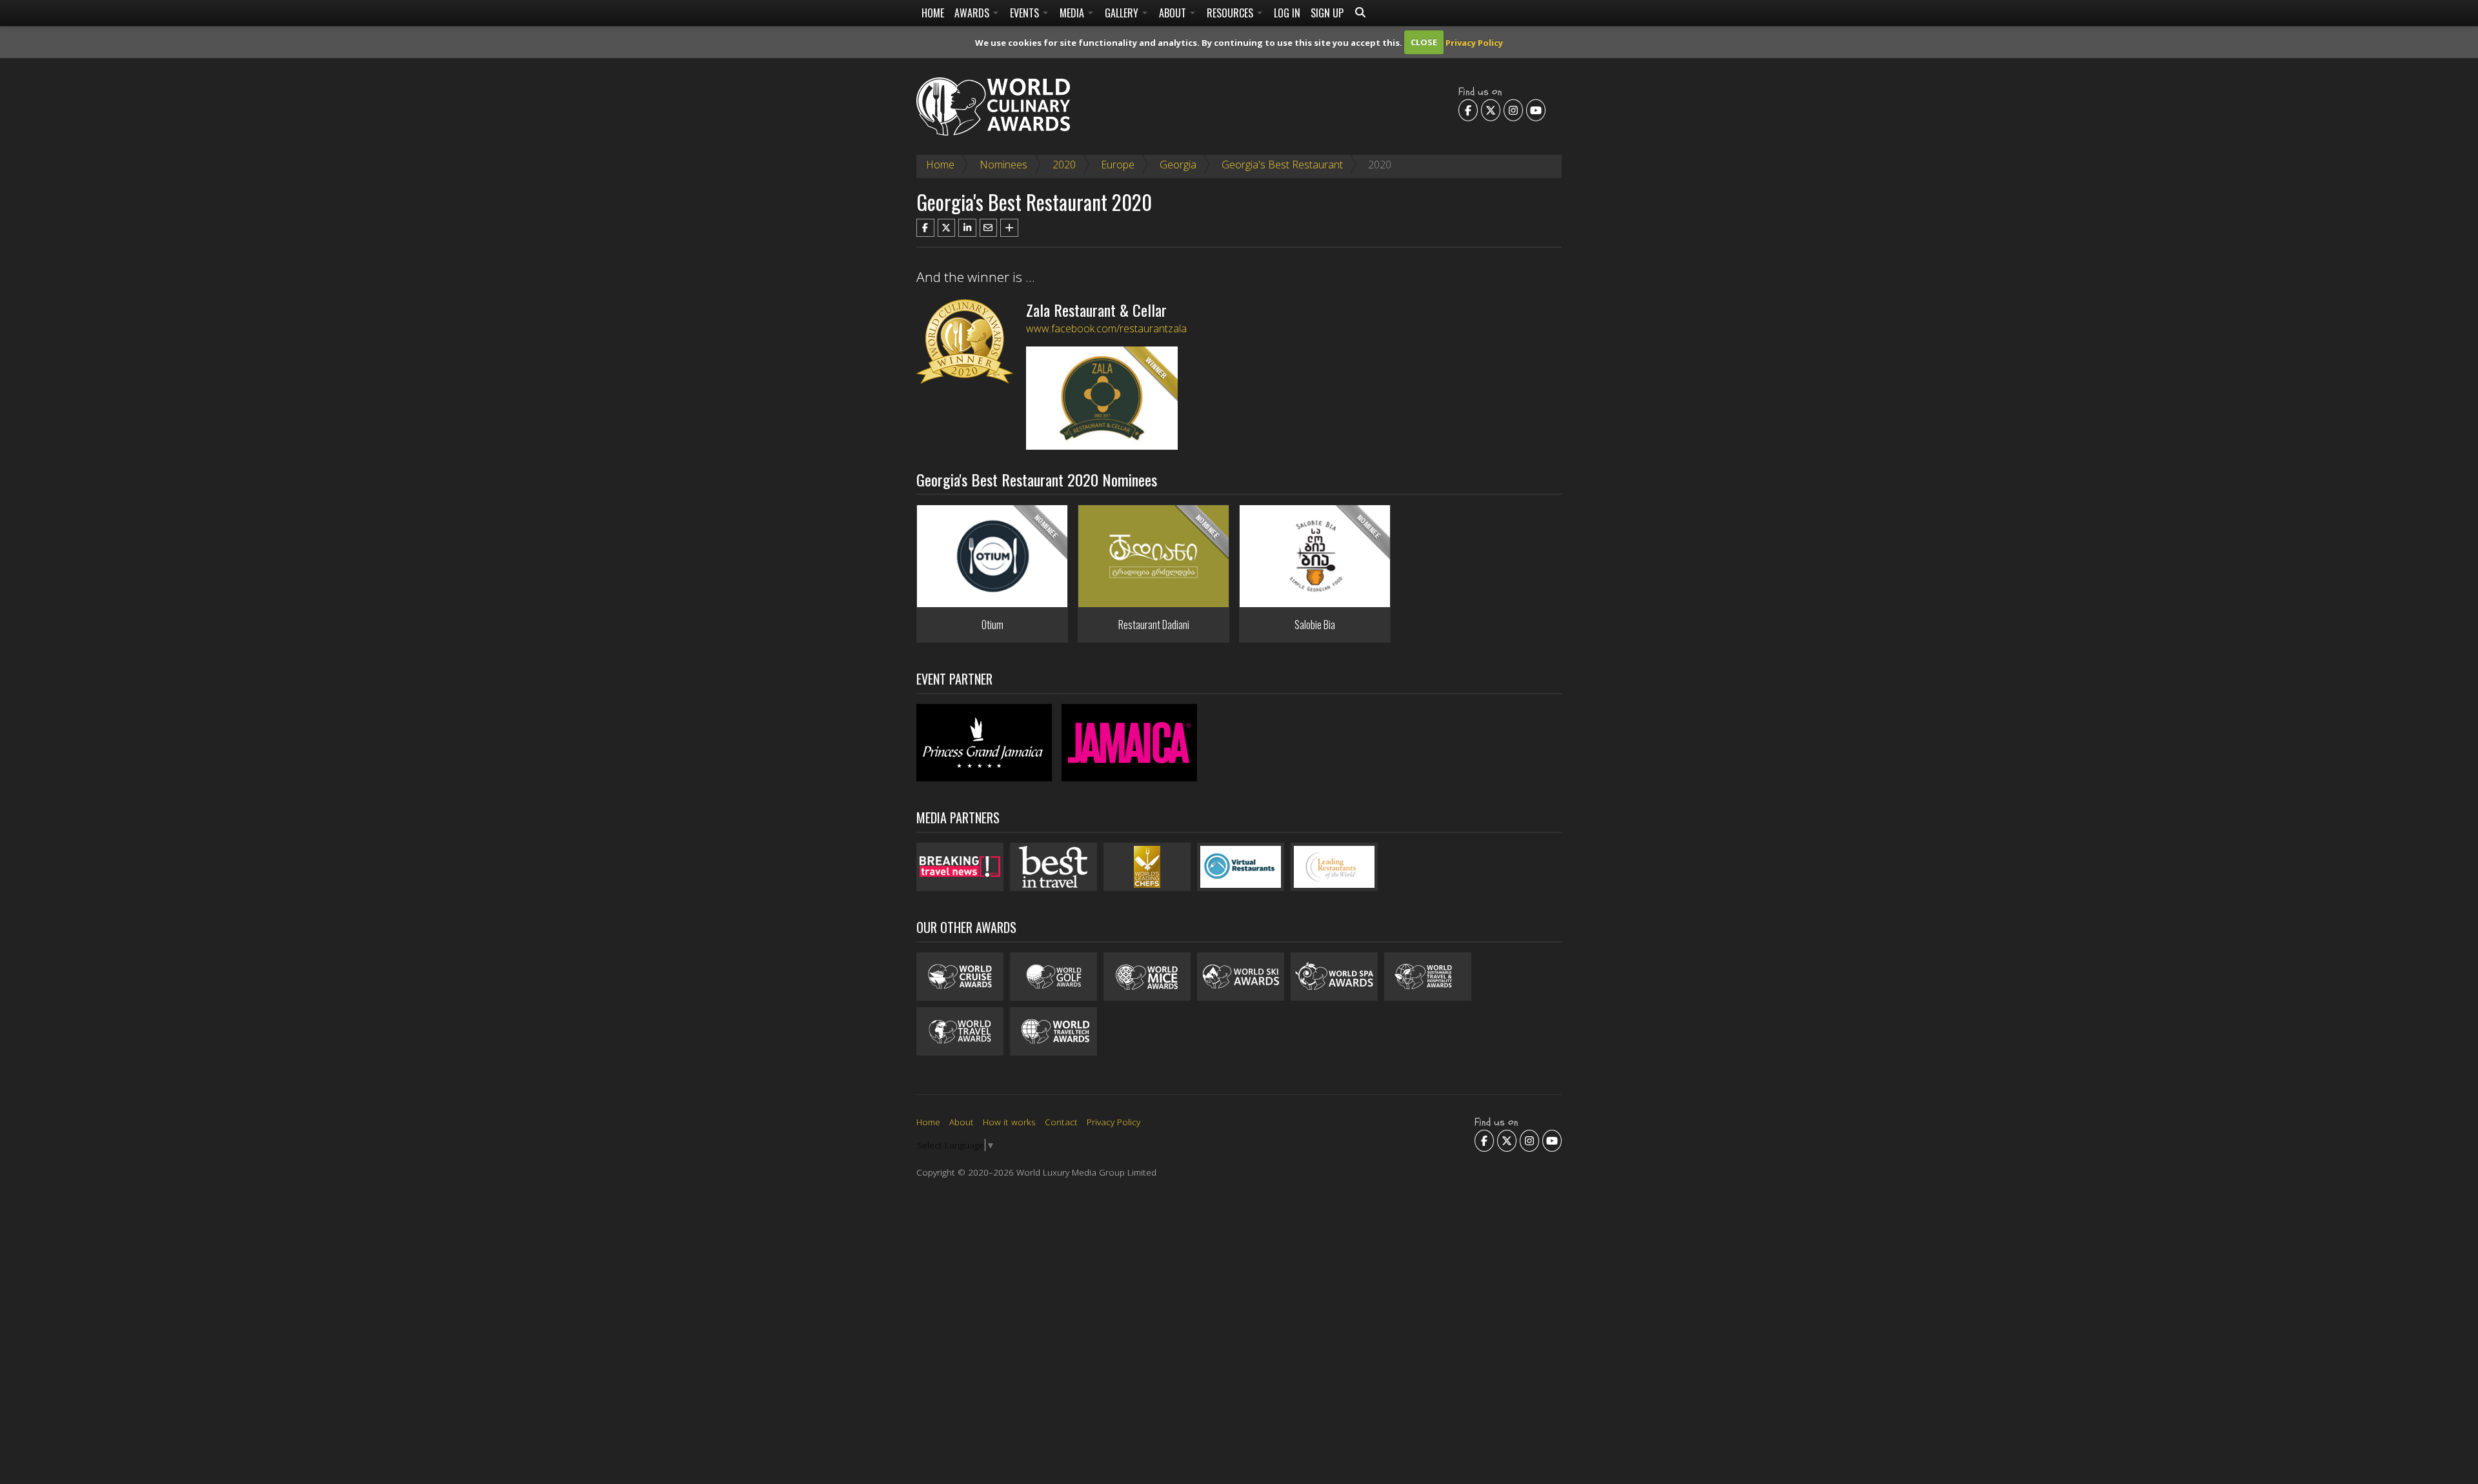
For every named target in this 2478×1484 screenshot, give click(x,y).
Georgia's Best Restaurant (1282, 165)
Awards (973, 13)
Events (1026, 13)
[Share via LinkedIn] (967, 228)
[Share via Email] (989, 228)
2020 (1064, 165)
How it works (1009, 1122)
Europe (1118, 165)
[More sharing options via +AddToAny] (1009, 228)
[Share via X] (947, 228)
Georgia (1178, 165)
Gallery (1123, 13)
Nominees (1003, 165)
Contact (1061, 1122)
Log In (1287, 13)
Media (1073, 13)
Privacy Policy (1474, 42)
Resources (1231, 13)
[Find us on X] (1491, 110)
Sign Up (1327, 13)
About (1174, 13)
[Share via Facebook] (925, 228)
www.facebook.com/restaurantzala (1106, 328)
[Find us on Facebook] (1468, 110)
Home (933, 13)
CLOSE (1424, 42)
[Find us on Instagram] (1513, 110)
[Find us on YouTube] (1536, 110)
